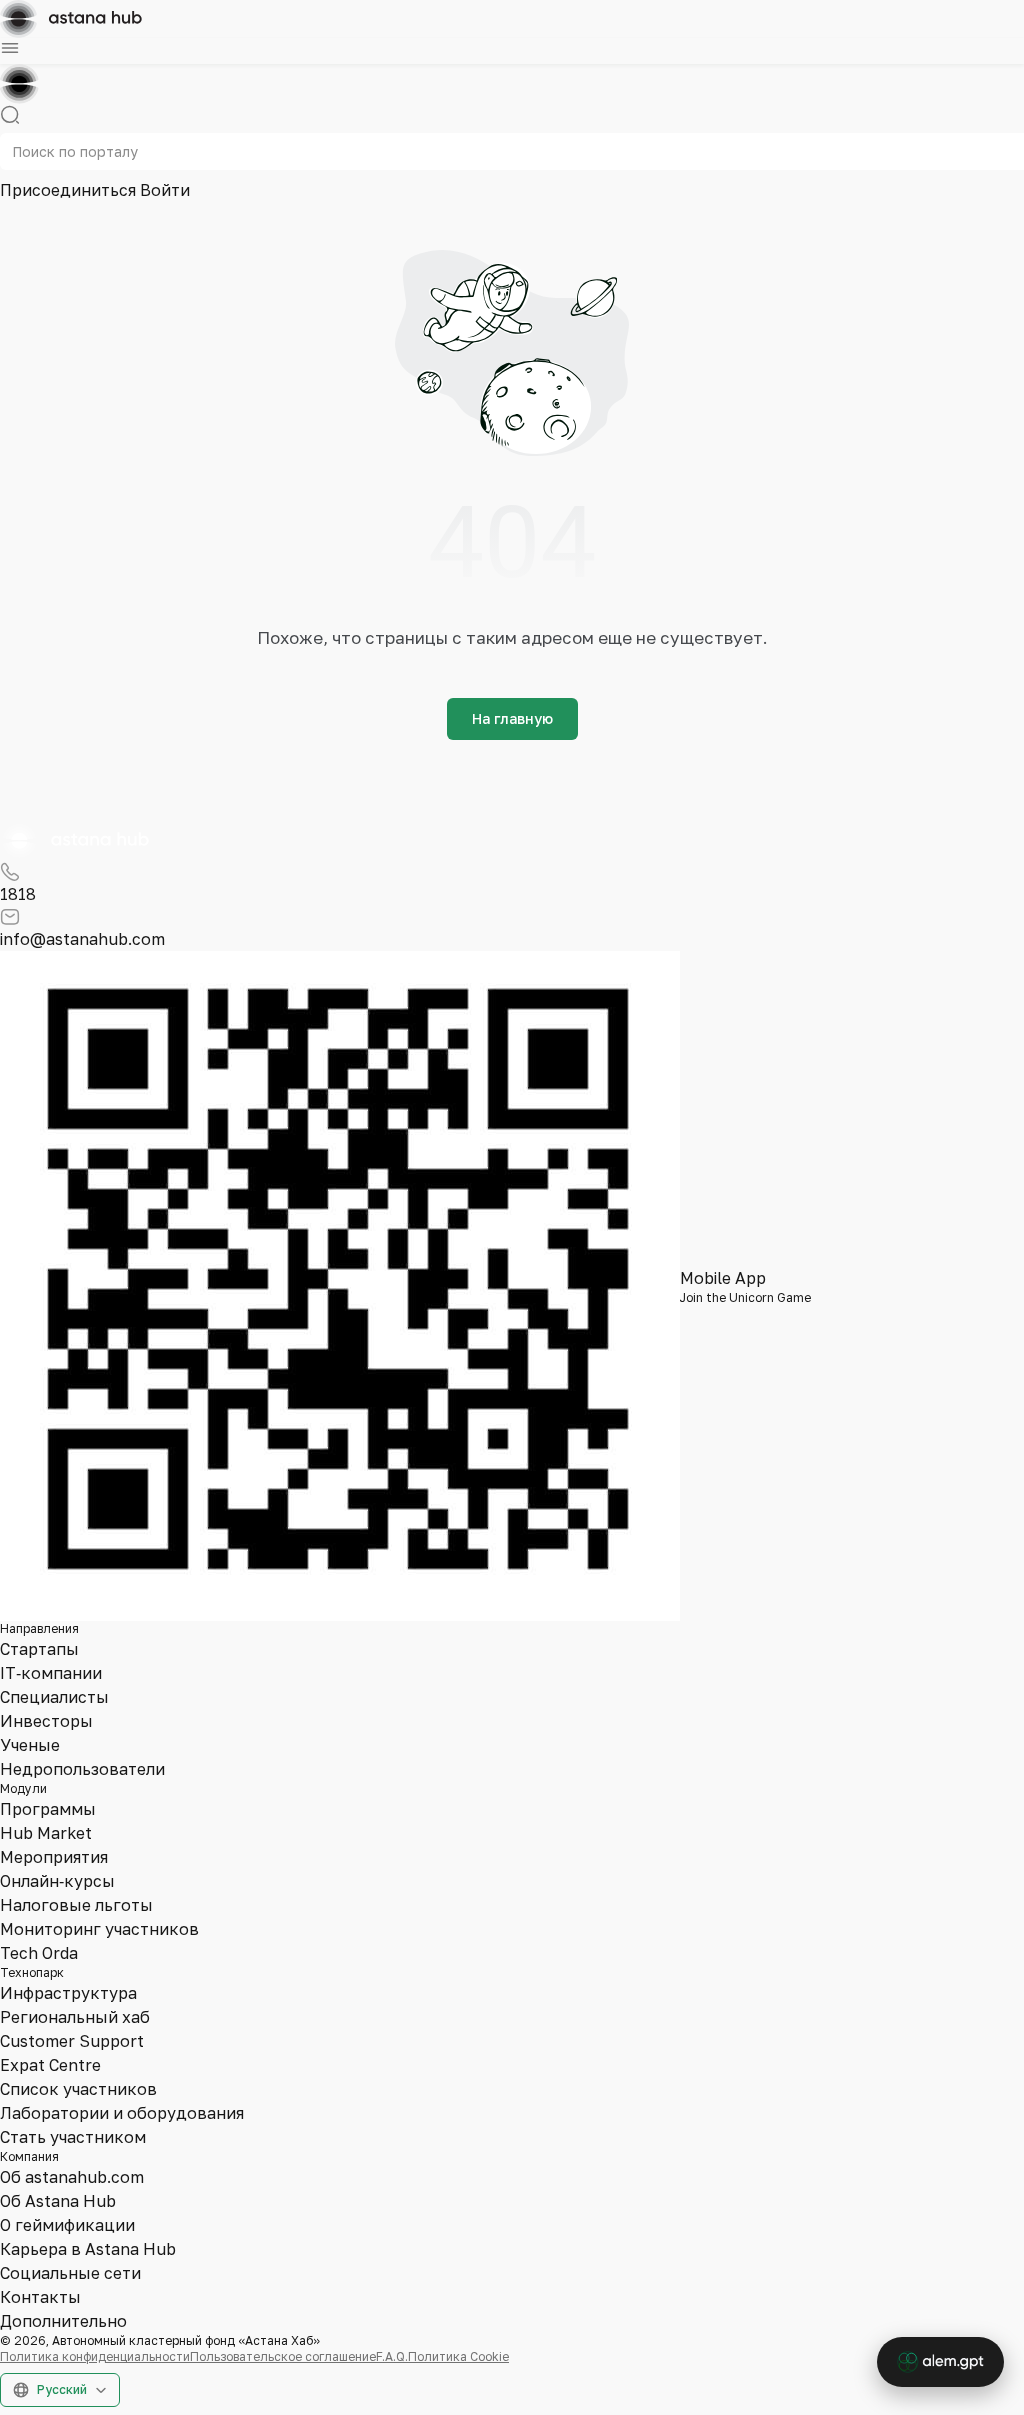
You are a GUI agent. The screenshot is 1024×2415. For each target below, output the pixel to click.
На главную (512, 718)
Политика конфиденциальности (95, 2356)
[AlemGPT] (940, 2362)
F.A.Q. (392, 2356)
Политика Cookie (458, 2356)
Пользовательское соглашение (283, 2356)
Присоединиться (70, 190)
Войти (165, 190)
